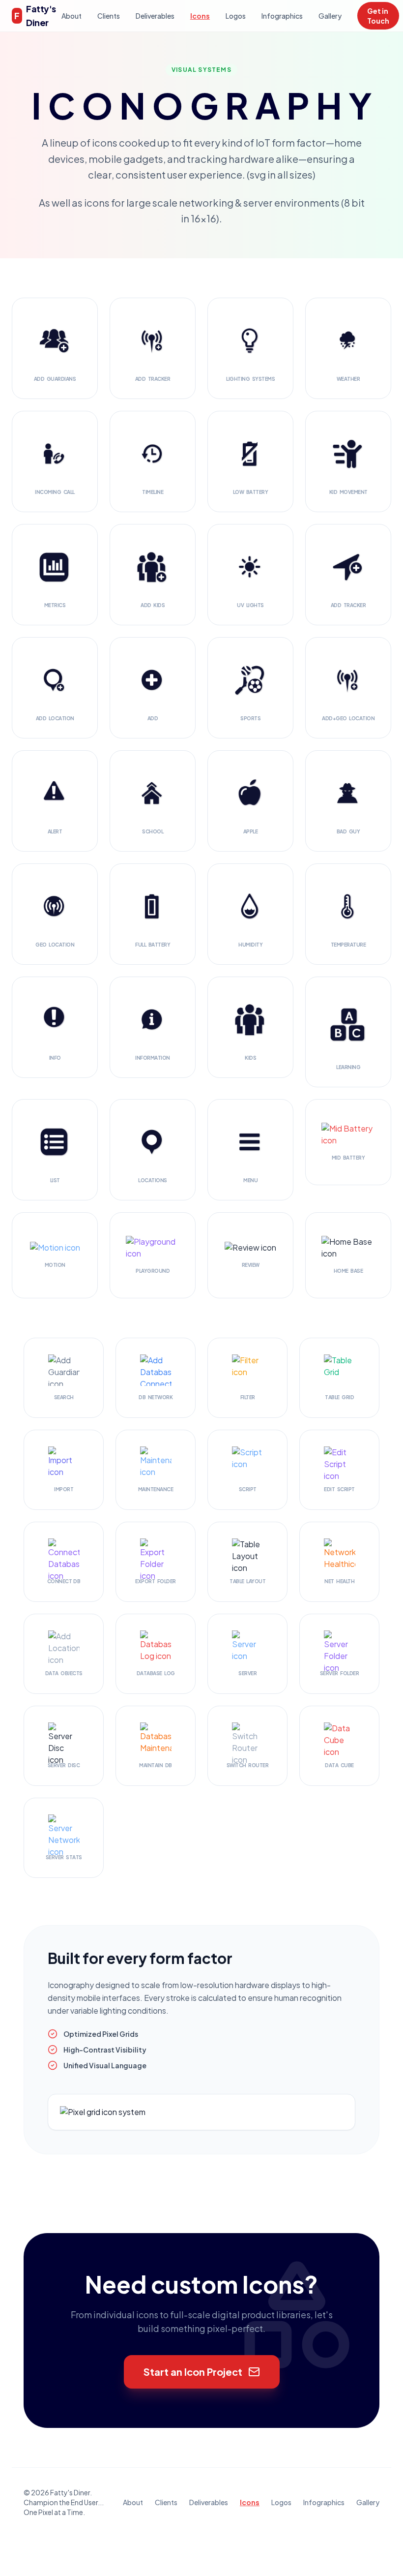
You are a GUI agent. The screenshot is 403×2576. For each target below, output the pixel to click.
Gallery (330, 16)
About (72, 16)
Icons (200, 16)
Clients (109, 16)
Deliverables (155, 16)
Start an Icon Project (193, 2372)
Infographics (282, 16)
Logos (236, 16)
